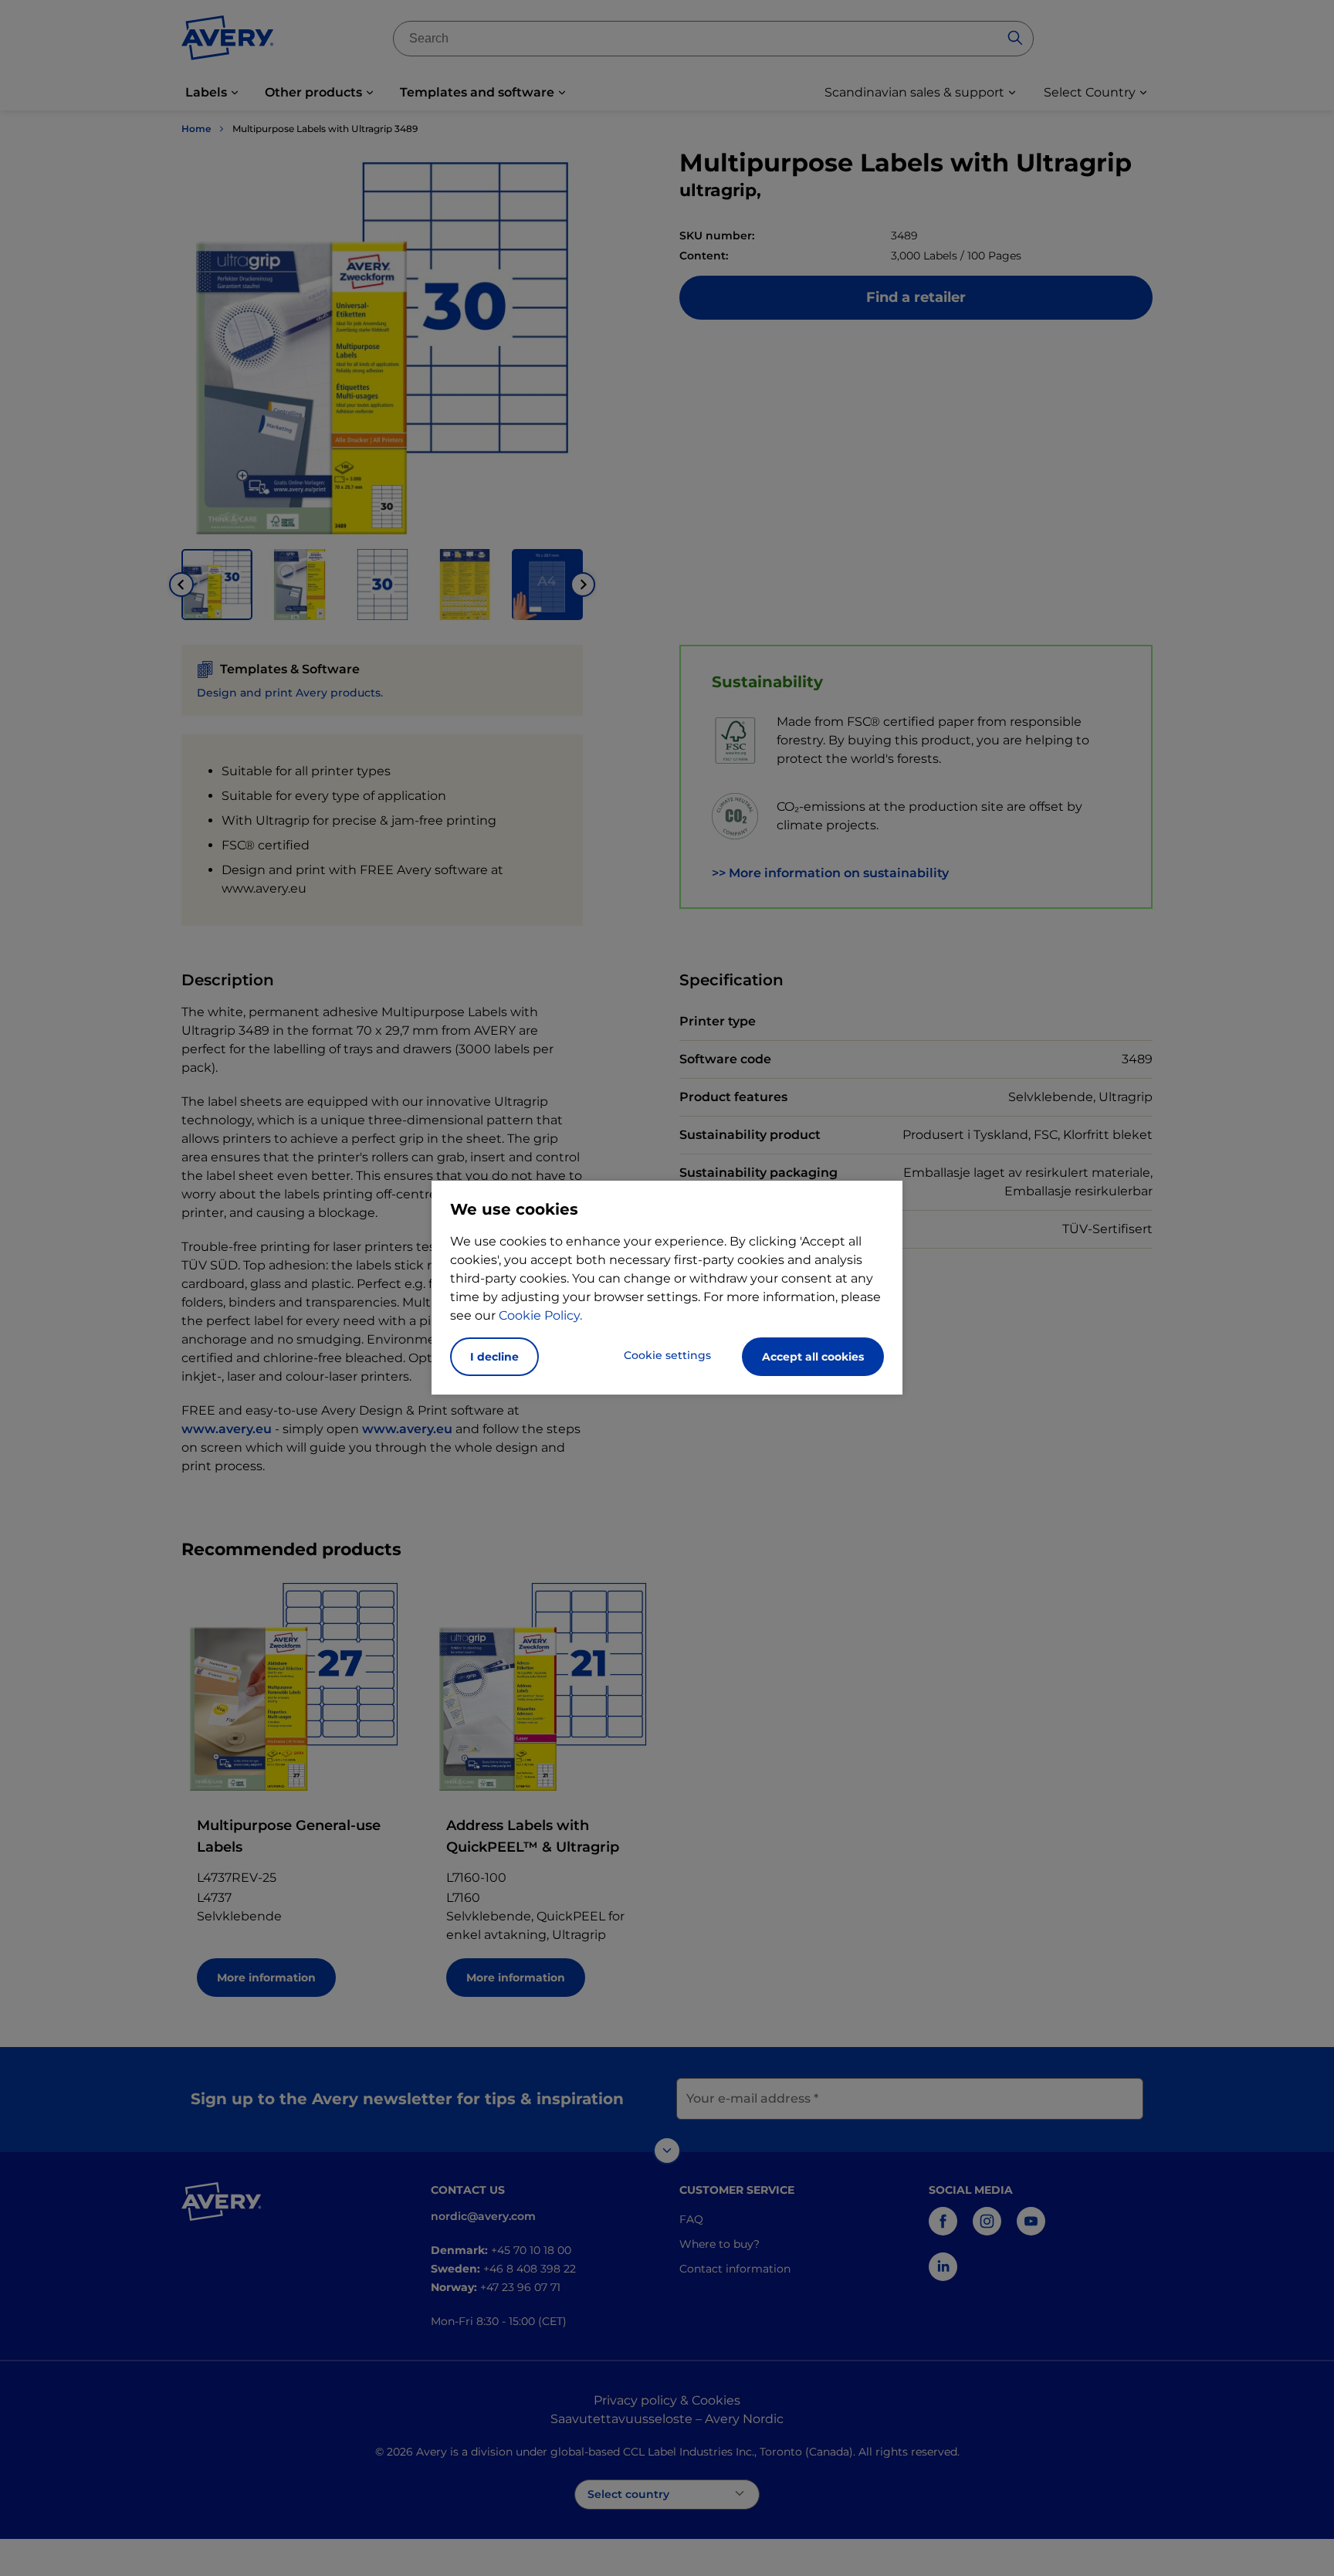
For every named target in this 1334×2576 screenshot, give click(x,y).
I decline (494, 1357)
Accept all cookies (813, 1357)
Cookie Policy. (540, 1315)
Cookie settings (667, 1355)
